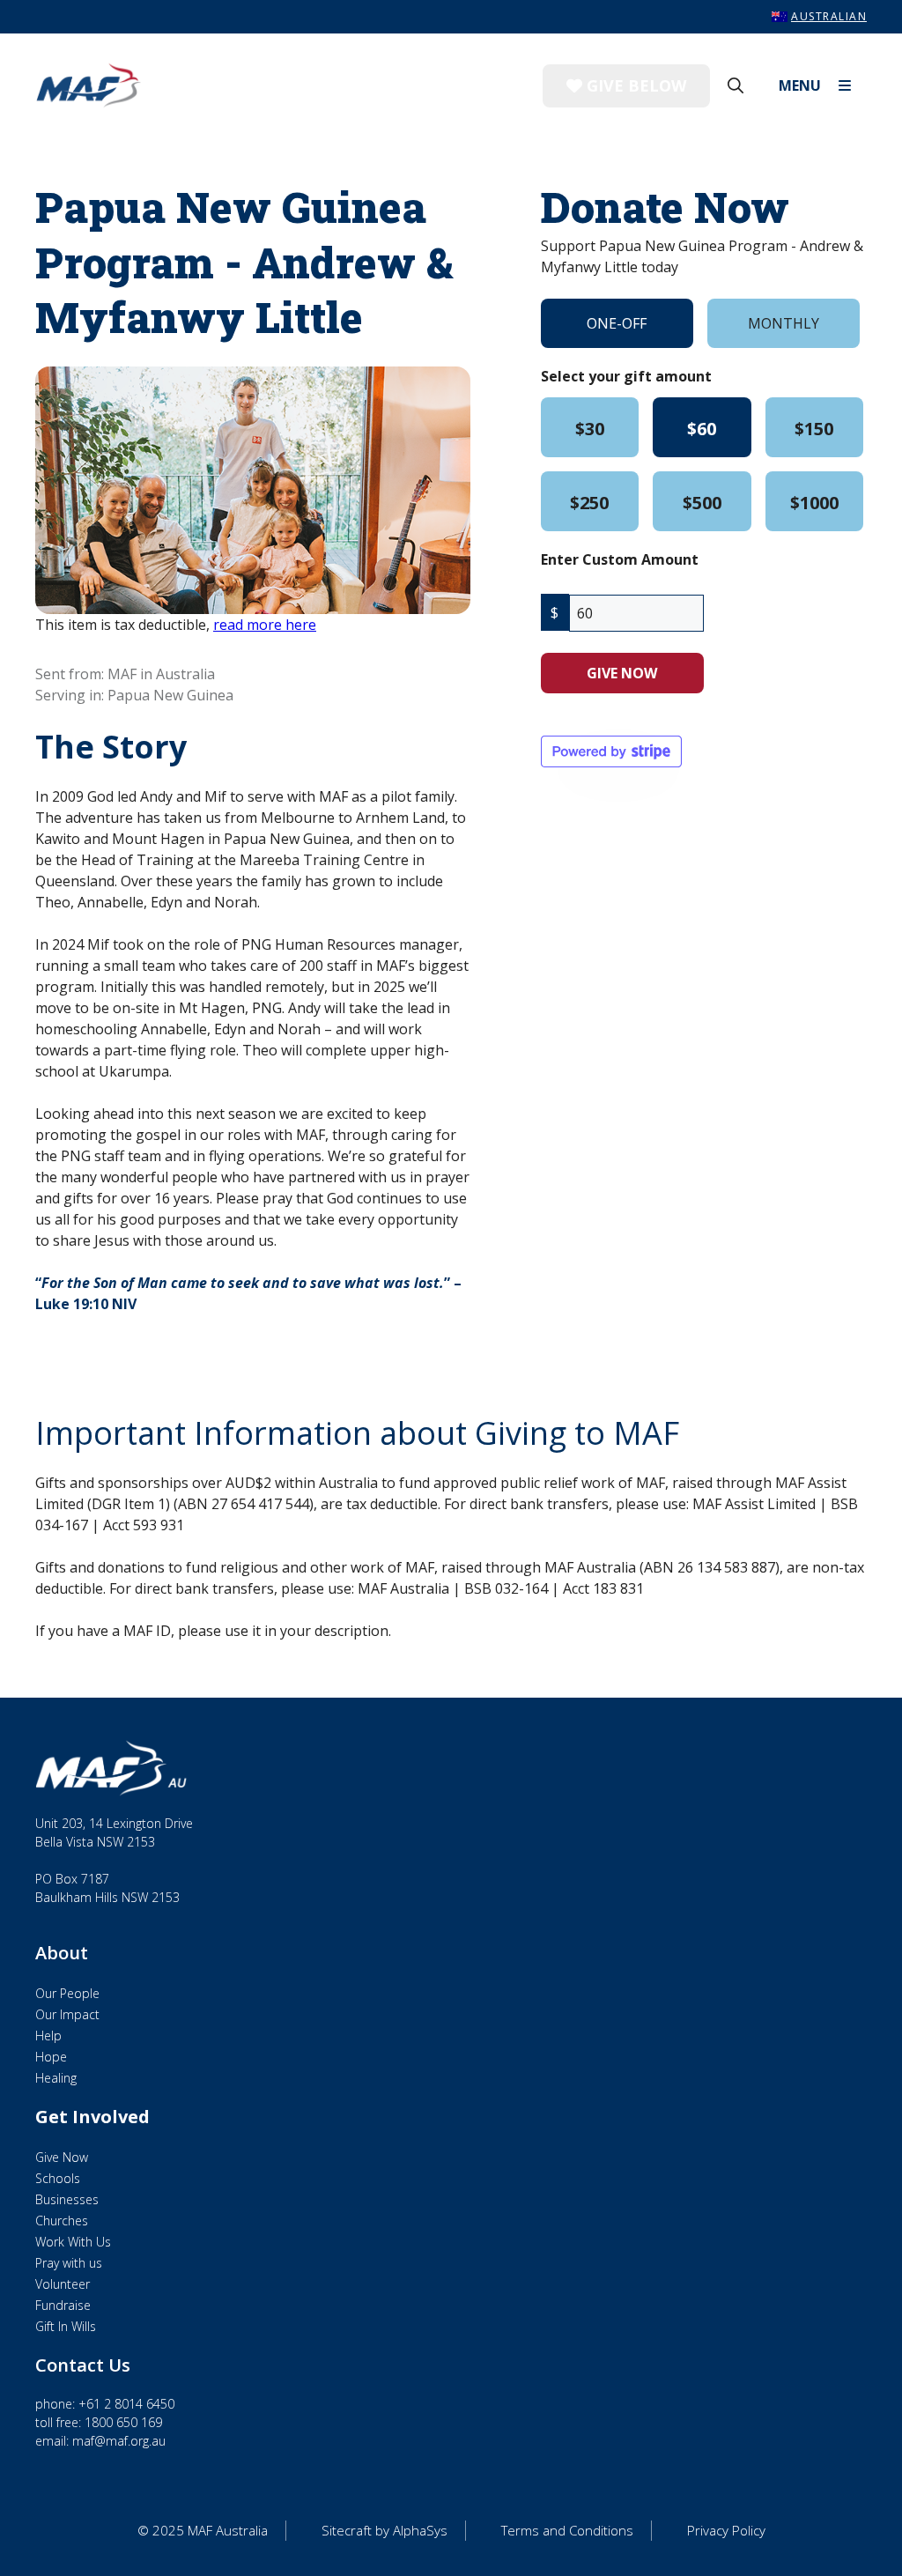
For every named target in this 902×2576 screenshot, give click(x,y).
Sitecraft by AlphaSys (384, 2530)
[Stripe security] (611, 751)
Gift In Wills (66, 2326)
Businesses (67, 2199)
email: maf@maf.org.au (100, 2441)
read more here (265, 625)
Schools (58, 2178)
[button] (736, 85)
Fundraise (63, 2305)
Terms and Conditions (567, 2530)
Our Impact (67, 2014)
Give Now (62, 2157)
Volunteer (63, 2284)
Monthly (784, 323)
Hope (51, 2057)
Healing (56, 2078)
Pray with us (69, 2263)
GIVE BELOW (634, 85)
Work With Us (73, 2242)
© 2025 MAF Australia (203, 2530)
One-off (617, 323)
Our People (67, 1993)
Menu (800, 85)
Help (48, 2036)
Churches (62, 2221)
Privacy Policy (726, 2530)
